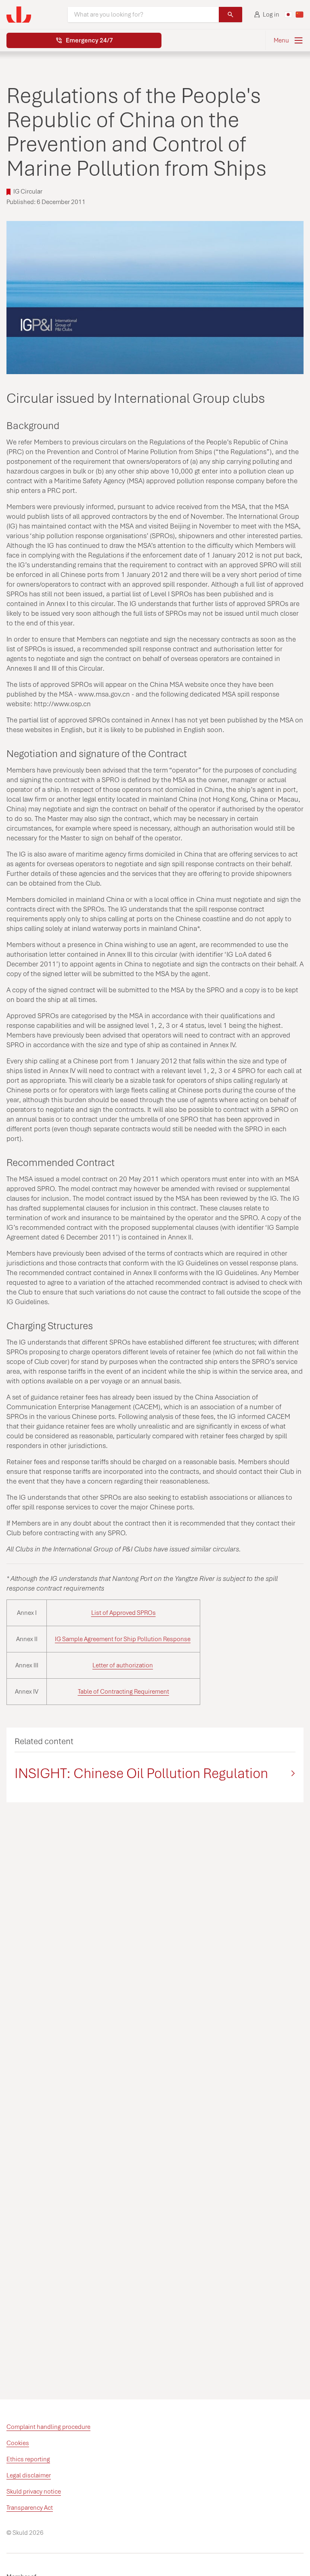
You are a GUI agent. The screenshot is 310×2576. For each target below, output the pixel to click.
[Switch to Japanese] (288, 15)
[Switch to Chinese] (300, 15)
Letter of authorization (123, 1665)
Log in (271, 15)
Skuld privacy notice (34, 2492)
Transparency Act (30, 2508)
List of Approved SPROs (124, 1613)
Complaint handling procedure (48, 2427)
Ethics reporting (28, 2459)
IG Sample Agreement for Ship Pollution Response (123, 1639)
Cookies (18, 2443)
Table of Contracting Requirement (124, 1692)
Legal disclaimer (29, 2475)
